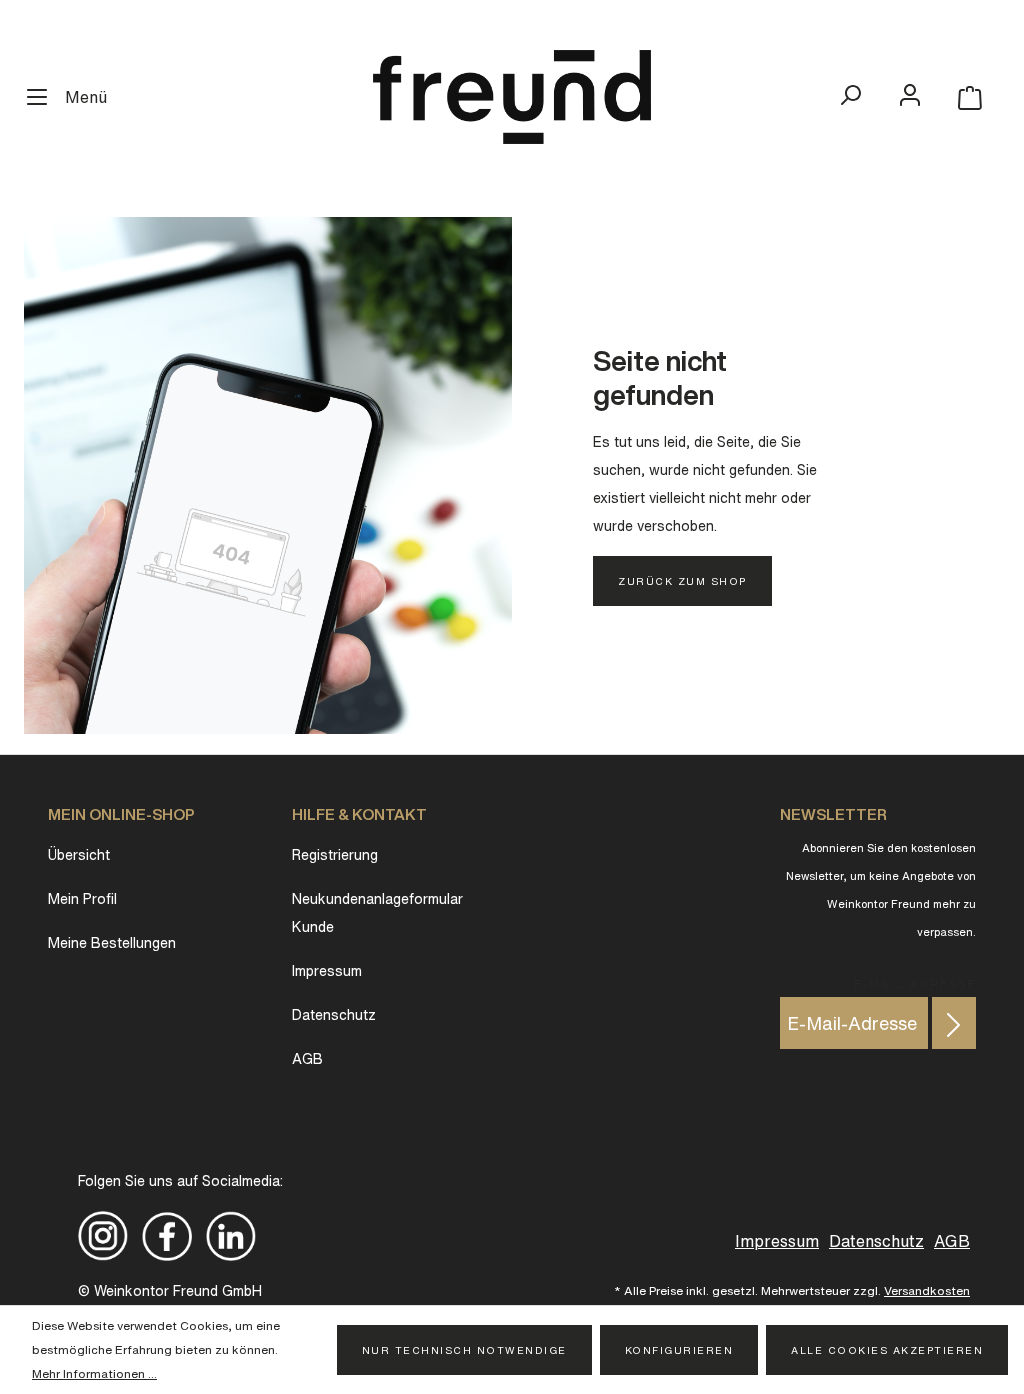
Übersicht (79, 855)
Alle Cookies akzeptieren (887, 1350)
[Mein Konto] (910, 95)
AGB (307, 1059)
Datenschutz (334, 1015)
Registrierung (335, 855)
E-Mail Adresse (915, 981)
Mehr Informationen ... (94, 1373)
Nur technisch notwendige (464, 1350)
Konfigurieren (679, 1350)
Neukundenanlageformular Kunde (377, 913)
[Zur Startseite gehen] (512, 97)
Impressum (327, 971)
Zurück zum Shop (682, 581)
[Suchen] (850, 95)
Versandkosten (927, 1290)
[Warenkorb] (970, 98)
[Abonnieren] (954, 1023)
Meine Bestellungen (112, 943)
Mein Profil (82, 899)
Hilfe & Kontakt (359, 814)
